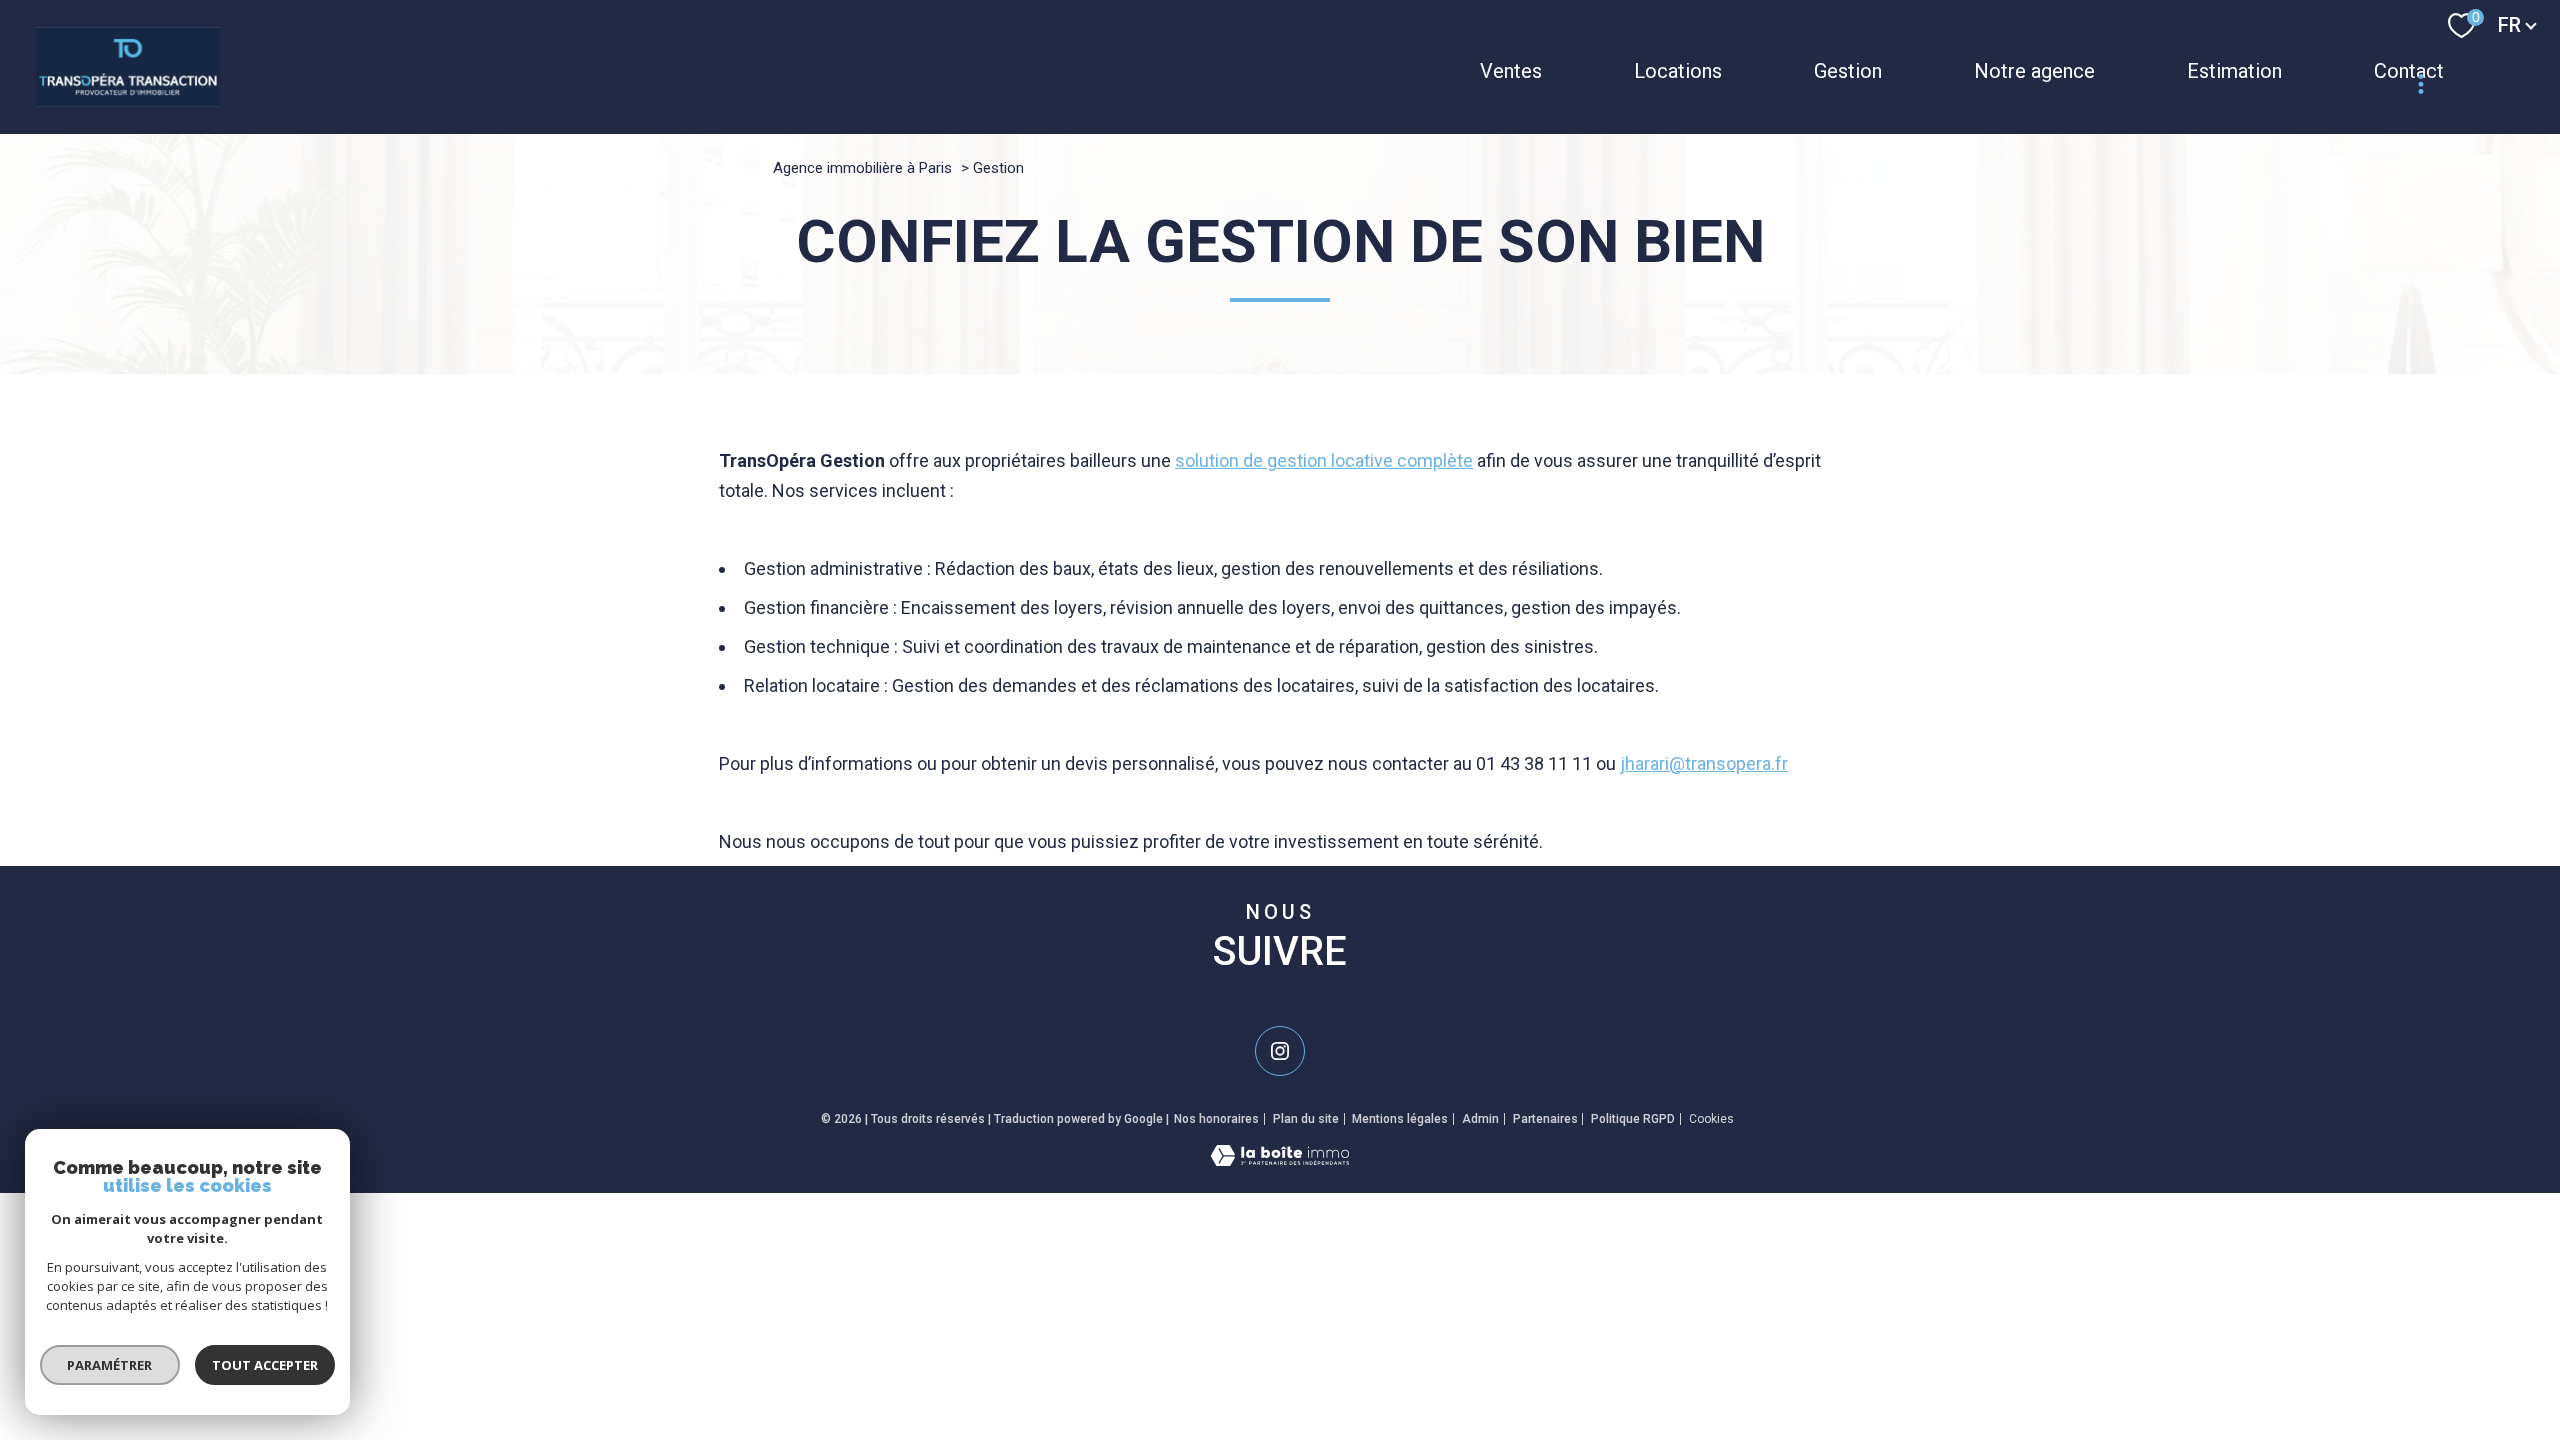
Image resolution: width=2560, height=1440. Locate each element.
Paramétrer (110, 1365)
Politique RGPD (1633, 1119)
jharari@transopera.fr (1704, 763)
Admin (1480, 1119)
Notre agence (2034, 71)
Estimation (2234, 71)
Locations (1678, 71)
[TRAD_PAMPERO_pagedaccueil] (128, 100)
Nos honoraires (1216, 1119)
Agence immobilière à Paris (862, 168)
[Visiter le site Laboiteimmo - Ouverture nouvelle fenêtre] (1280, 1159)
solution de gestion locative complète (1324, 460)
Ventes (1511, 71)
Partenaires (1545, 1119)
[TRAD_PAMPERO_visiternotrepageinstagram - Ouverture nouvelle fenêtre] (1280, 1051)
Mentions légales (1400, 1119)
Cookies (1711, 1119)
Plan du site (1306, 1119)
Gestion (1848, 71)
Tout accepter (265, 1365)
